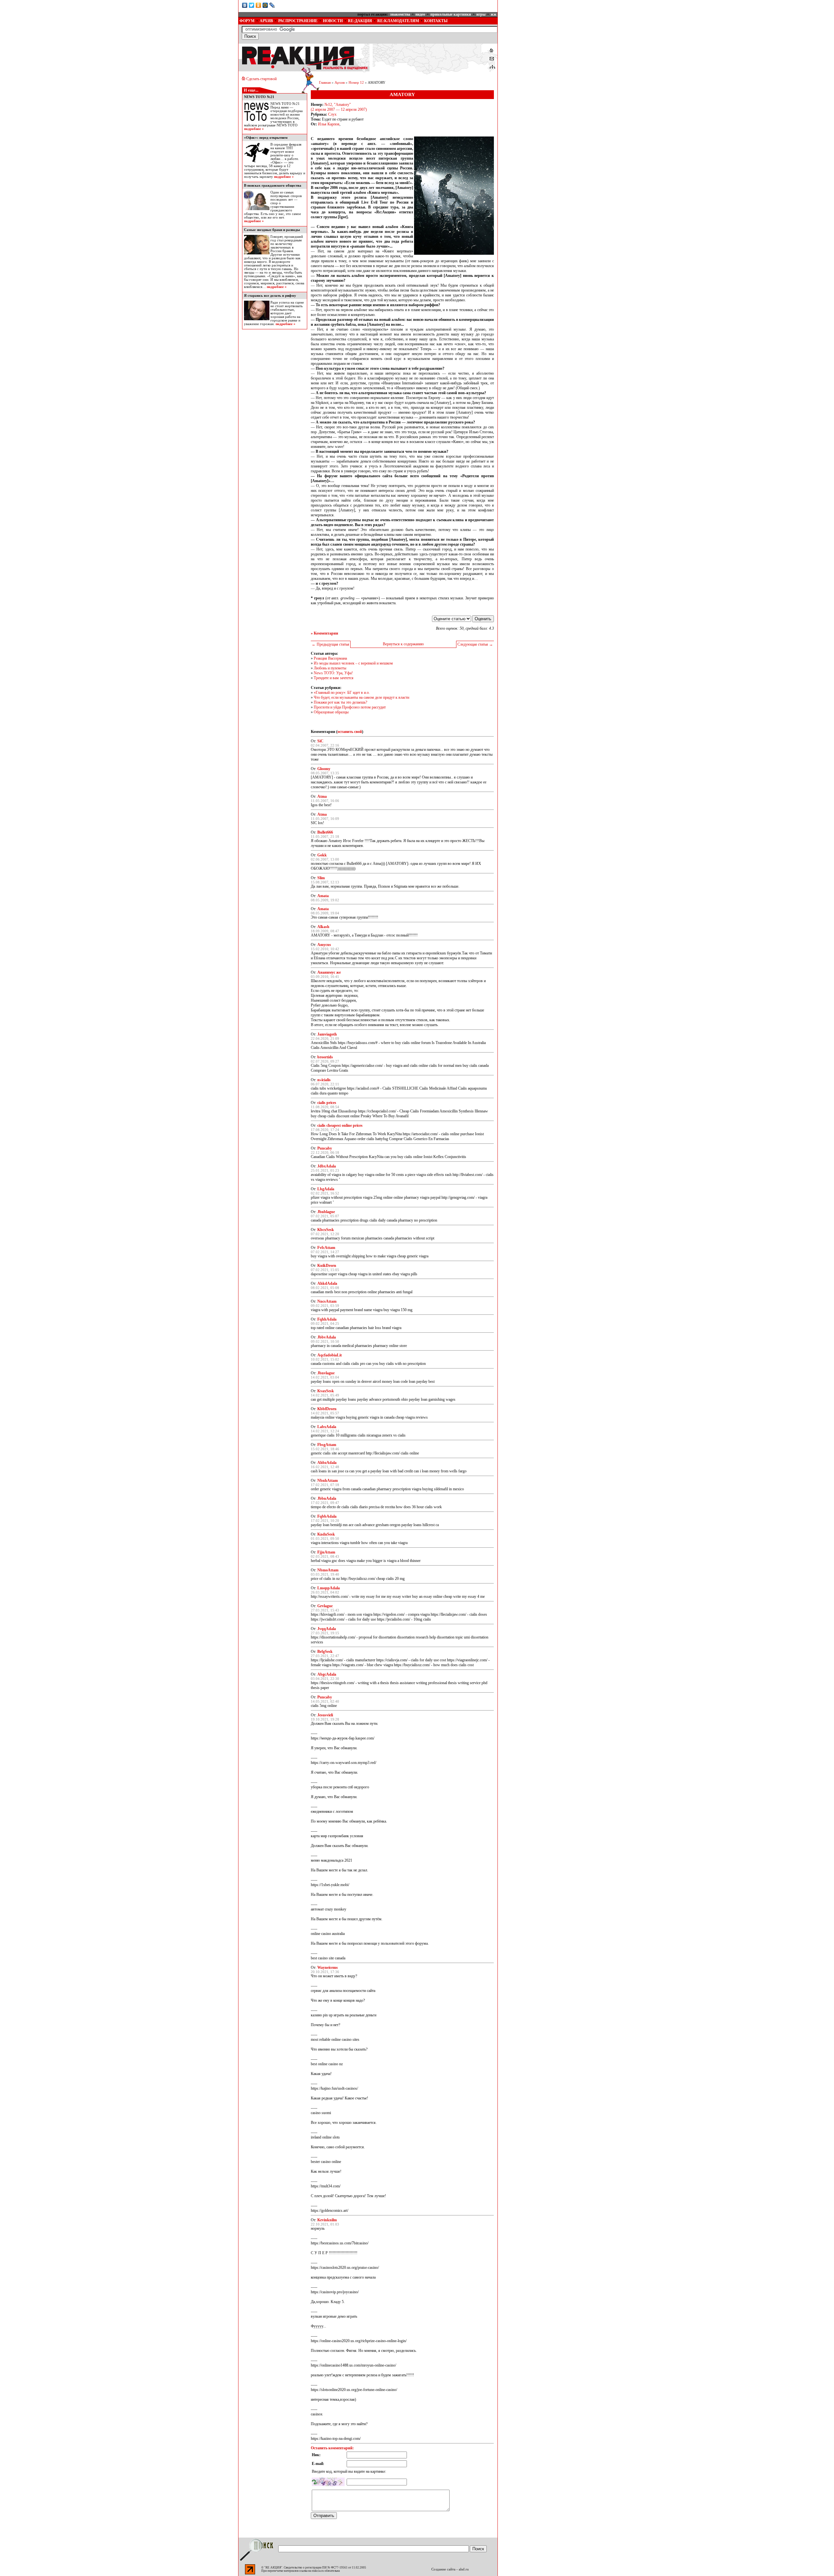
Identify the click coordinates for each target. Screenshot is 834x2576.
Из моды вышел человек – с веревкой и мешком (353, 663)
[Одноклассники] (259, 5)
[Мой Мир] (265, 5)
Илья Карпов (329, 124)
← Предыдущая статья (331, 644)
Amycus (324, 945)
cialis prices (327, 1103)
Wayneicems (328, 1968)
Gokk (322, 855)
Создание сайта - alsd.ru (450, 2569)
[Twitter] (252, 5)
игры (481, 14)
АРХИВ (266, 21)
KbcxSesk (326, 1230)
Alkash (323, 927)
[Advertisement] (547, 41)
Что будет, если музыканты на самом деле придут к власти (361, 697)
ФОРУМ (247, 21)
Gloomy (324, 769)
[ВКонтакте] (245, 5)
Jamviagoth (327, 1034)
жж (494, 14)
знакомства (400, 14)
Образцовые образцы (331, 712)
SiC (320, 741)
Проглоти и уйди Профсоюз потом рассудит (350, 707)
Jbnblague (326, 1212)
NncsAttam (327, 1301)
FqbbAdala (327, 1516)
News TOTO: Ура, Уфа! (333, 673)
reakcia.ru (318, 2571)
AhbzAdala (327, 1463)
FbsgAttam (327, 1445)
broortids (325, 1057)
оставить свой (350, 732)
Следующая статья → (475, 644)
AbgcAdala (327, 1674)
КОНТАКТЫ (436, 21)
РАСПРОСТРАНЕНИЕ (298, 21)
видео (420, 14)
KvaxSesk (326, 1391)
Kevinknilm (327, 2220)
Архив (340, 83)
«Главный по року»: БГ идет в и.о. (342, 693)
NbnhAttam (328, 1481)
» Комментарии (324, 633)
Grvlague (325, 1606)
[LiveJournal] (272, 5)
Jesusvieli (325, 1715)
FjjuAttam (326, 1552)
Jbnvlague (326, 1373)
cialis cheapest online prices (340, 1125)
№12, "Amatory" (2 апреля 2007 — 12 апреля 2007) (339, 107)
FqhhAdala (327, 1319)
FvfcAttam (326, 1248)
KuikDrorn (327, 1266)
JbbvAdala (327, 1337)
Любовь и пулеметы (330, 668)
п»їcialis (324, 1080)
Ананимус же (329, 972)
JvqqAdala (327, 1629)
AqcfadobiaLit (330, 1355)
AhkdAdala (327, 1283)
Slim (321, 878)
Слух (332, 114)
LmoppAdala (329, 1588)
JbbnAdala (327, 1498)
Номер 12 (356, 83)
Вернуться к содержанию (403, 644)
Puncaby (325, 1148)
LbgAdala (326, 1189)
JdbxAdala (327, 1166)
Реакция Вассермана (330, 658)
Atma (322, 796)
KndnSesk (326, 1534)
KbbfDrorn (327, 1409)
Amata (323, 909)
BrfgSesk (325, 1652)
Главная (325, 83)
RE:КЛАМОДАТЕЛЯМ (398, 21)
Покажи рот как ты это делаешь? (340, 702)
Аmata (323, 896)
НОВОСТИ (333, 21)
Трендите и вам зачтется (334, 678)
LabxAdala (327, 1427)
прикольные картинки (451, 14)
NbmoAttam (328, 1570)
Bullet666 (325, 832)
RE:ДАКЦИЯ (360, 21)
